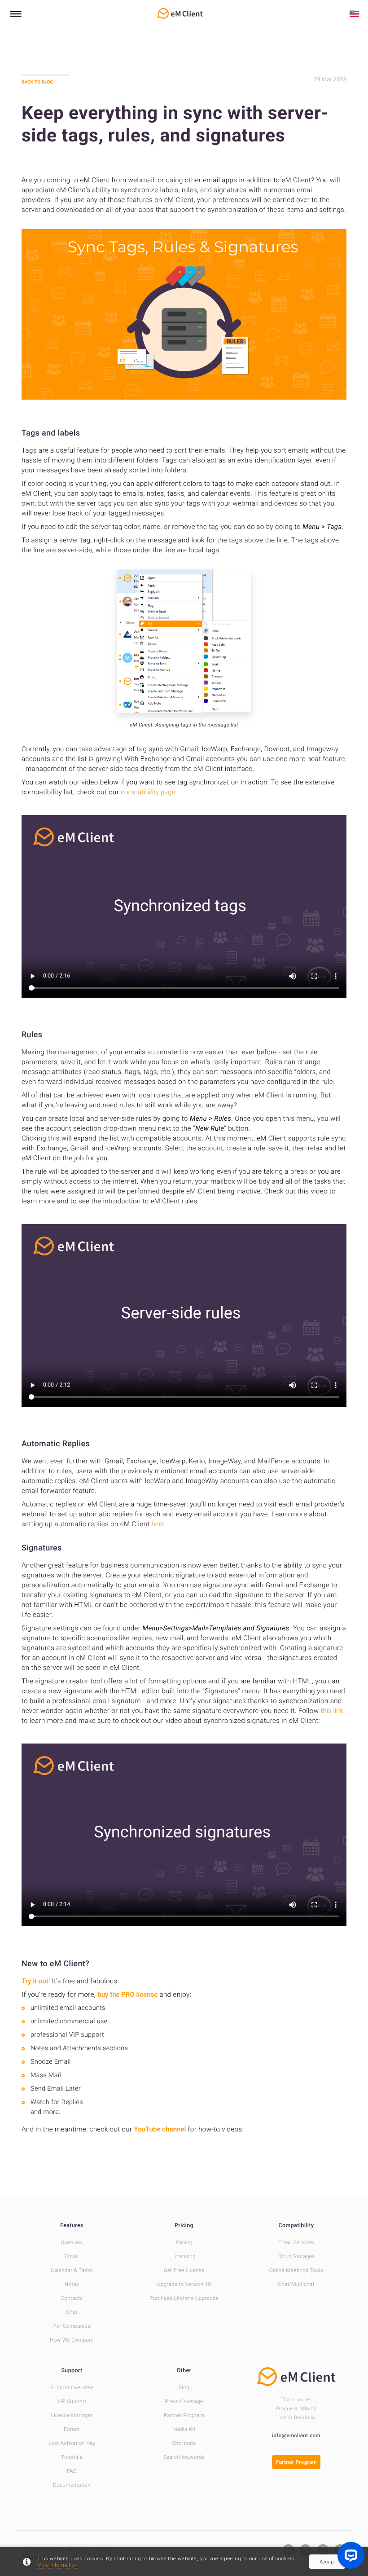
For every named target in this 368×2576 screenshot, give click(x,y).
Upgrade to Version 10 (184, 2284)
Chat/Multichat (296, 2284)
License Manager (72, 2415)
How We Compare (72, 2340)
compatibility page (148, 792)
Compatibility (296, 2226)
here (158, 1524)
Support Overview (72, 2387)
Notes (72, 2284)
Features (72, 2226)
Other (184, 2371)
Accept (327, 2562)
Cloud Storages (296, 2256)
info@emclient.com (296, 2435)
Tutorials (72, 2457)
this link (332, 1711)
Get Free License (184, 2270)
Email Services (296, 2242)
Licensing (184, 2256)
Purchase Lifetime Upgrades (184, 2298)
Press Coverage (184, 2401)
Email (72, 2256)
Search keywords (184, 2457)
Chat (72, 2312)
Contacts (72, 2298)
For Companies (72, 2326)
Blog (184, 2387)
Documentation (72, 2485)
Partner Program (184, 2415)
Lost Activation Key (72, 2443)
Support (72, 2371)
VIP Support (72, 2401)
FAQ (72, 2471)
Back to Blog (37, 82)
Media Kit (184, 2429)
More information (57, 2565)
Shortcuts (184, 2443)
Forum (72, 2429)
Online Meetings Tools (296, 2270)
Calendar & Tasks (72, 2270)
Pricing (184, 2226)
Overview (72, 2242)
